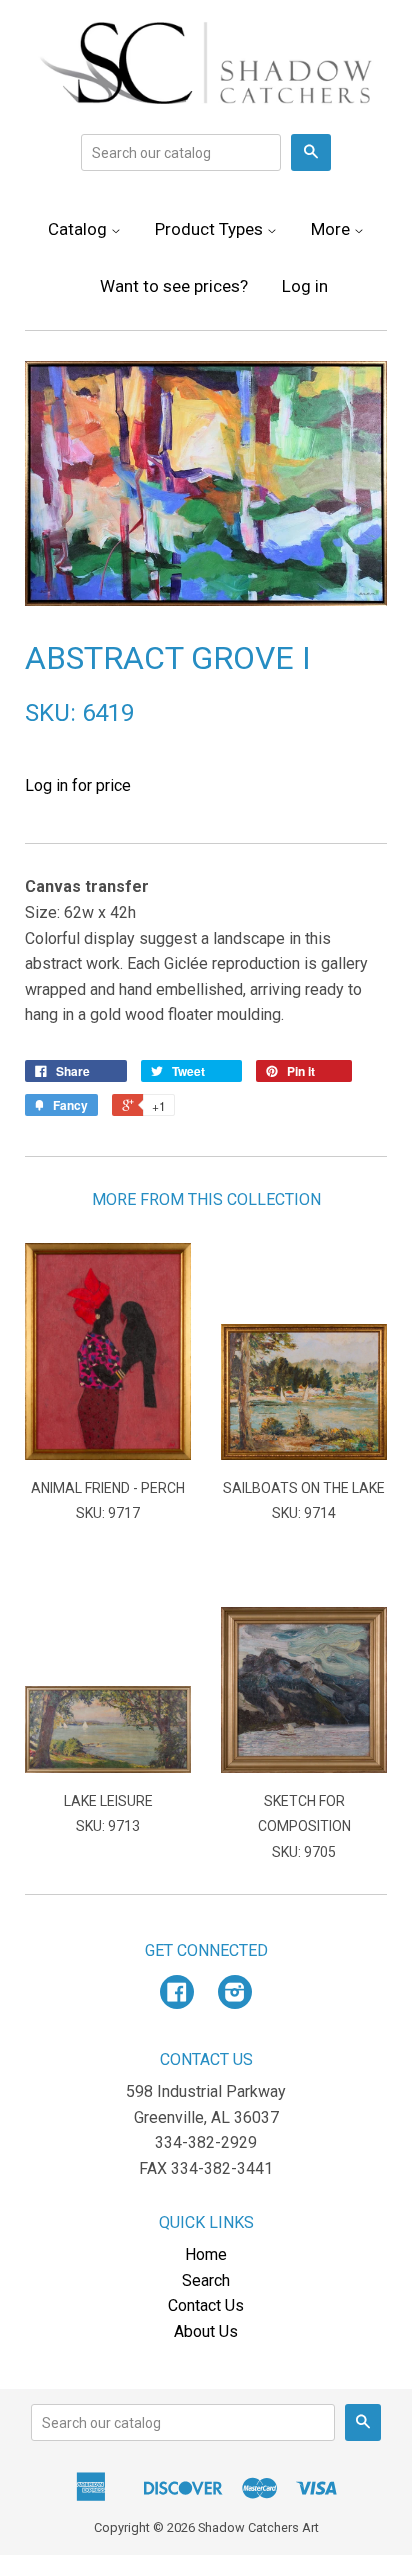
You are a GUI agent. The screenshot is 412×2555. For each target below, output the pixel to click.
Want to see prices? (174, 286)
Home (206, 2254)
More (332, 229)
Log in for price (78, 785)
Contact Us (206, 2305)
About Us (206, 2331)
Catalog (79, 229)
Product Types (211, 229)
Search (206, 2280)
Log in (305, 286)
